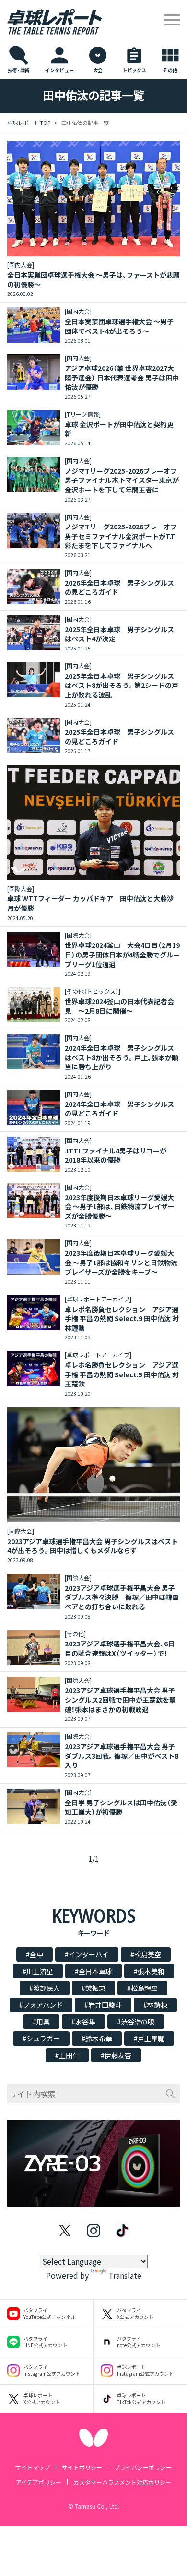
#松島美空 (146, 1954)
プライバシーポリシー (143, 2467)
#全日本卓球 (93, 1971)
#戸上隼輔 (149, 2038)
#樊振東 (93, 1988)
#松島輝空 (142, 1988)
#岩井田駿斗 (103, 2005)
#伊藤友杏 (116, 2055)
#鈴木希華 (97, 2038)
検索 (170, 2094)
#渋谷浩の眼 (136, 2022)
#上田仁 (67, 2055)
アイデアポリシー (39, 2482)
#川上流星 (38, 1971)
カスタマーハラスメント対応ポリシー (122, 2482)
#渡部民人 (45, 1988)
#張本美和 (149, 1971)
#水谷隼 (83, 2022)
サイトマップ (33, 2467)
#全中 (35, 1954)
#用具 (41, 2022)
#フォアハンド (41, 2005)
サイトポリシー (82, 2467)
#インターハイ (87, 1954)
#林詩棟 (155, 2005)
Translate (125, 2275)
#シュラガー (41, 2038)
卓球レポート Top (29, 123)
